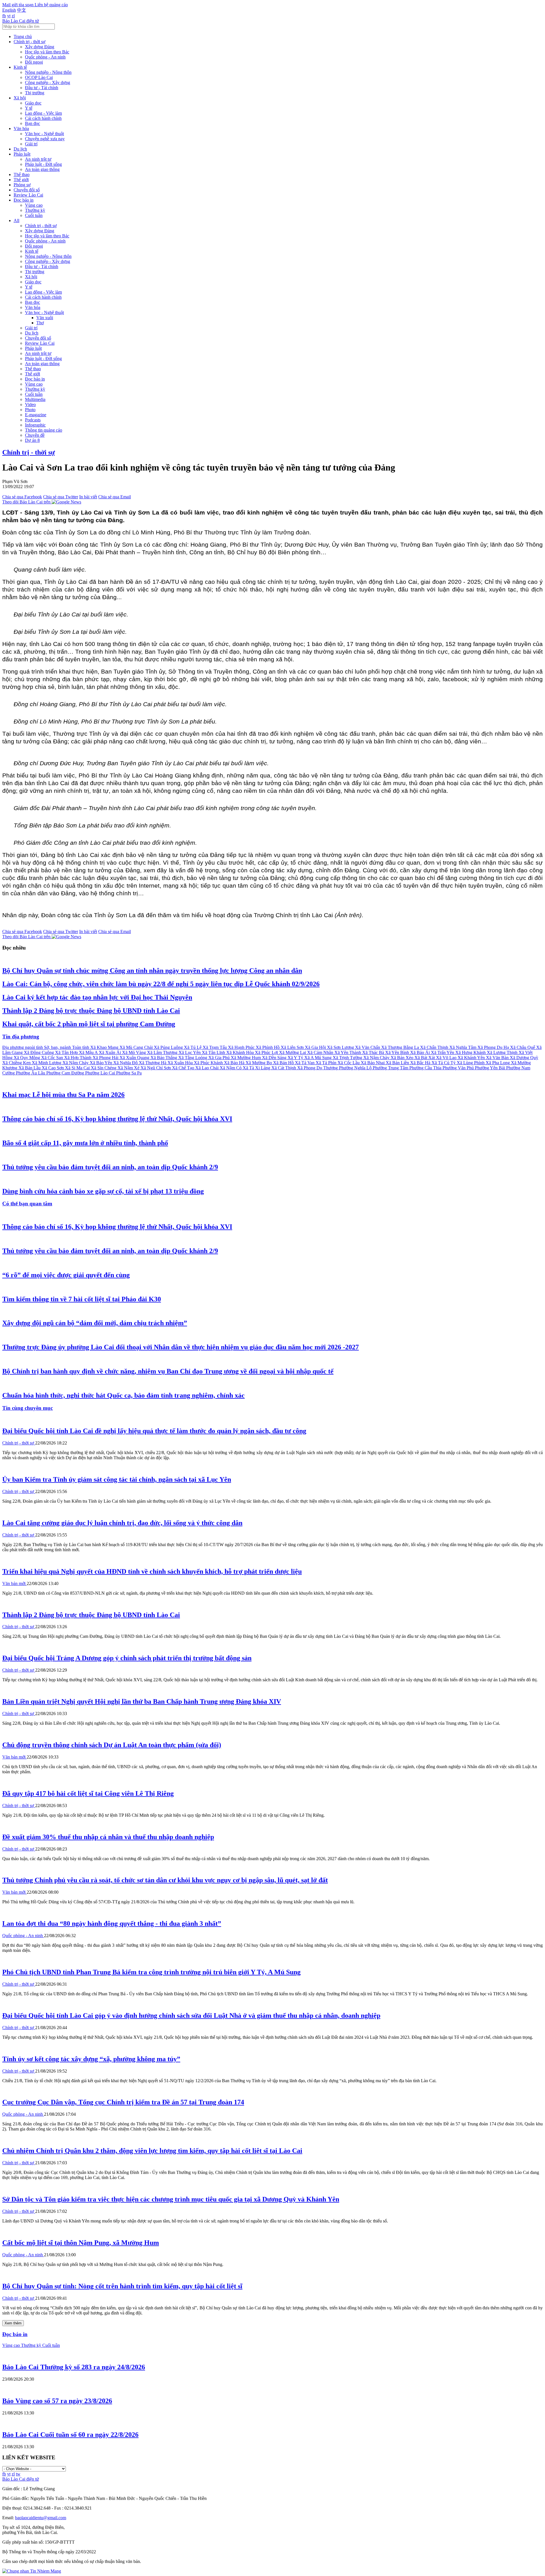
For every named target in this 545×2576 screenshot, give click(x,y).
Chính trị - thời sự (30, 42)
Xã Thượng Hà (153, 1063)
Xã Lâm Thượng (163, 1052)
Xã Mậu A (89, 1052)
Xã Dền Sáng (275, 1058)
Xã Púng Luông (169, 1047)
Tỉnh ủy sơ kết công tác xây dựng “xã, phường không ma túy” (91, 2059)
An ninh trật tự (38, 159)
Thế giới (21, 180)
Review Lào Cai (28, 195)
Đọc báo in (24, 200)
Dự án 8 (32, 440)
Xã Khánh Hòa (241, 1052)
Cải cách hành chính (43, 118)
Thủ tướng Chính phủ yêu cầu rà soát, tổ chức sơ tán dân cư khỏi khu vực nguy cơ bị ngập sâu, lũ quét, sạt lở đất (165, 1880)
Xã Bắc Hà (421, 1063)
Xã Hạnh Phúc (242, 1047)
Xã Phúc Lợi (267, 1052)
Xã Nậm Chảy (76, 1063)
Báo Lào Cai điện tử (21, 21)
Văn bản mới (14, 1583)
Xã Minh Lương (47, 1063)
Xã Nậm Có (231, 1068)
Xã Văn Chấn (368, 1047)
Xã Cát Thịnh (284, 1068)
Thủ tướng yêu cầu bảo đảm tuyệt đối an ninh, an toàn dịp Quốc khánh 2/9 (110, 1167)
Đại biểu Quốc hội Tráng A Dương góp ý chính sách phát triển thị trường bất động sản (127, 1658)
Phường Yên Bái (491, 1068)
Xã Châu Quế (523, 1047)
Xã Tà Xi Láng (257, 1068)
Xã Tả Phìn (327, 1063)
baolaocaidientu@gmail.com (41, 2518)
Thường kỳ (35, 210)
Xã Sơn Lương (341, 1047)
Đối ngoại (34, 62)
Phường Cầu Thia (426, 1068)
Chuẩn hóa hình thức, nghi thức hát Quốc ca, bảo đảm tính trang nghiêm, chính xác (123, 1395)
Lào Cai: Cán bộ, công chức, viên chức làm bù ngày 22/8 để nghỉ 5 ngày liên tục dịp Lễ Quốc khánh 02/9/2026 (161, 984)
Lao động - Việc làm (43, 113)
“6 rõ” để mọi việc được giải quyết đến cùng (66, 1275)
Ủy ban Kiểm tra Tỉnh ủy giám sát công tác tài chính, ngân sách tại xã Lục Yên (117, 1479)
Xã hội (20, 98)
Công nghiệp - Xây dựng (48, 82)
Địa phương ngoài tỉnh (23, 1047)
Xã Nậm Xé (129, 1068)
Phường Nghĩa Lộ (356, 1068)
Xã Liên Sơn (293, 1047)
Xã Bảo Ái (421, 1052)
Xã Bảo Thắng (164, 1058)
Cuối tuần (34, 215)
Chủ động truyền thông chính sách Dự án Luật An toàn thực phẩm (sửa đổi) (112, 1745)
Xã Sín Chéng (104, 1068)
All (16, 220)
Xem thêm (13, 2323)
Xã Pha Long (498, 1063)
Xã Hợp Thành (78, 1058)
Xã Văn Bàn (498, 1058)
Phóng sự (22, 185)
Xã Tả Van (305, 1063)
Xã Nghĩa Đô (126, 1063)
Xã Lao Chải (207, 1068)
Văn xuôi (45, 318)
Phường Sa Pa (129, 1073)
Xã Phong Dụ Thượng (318, 1068)
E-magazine (36, 415)
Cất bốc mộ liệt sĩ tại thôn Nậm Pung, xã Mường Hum (81, 2243)
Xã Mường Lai (293, 1052)
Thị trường (35, 93)
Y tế (29, 108)
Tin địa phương (21, 1037)
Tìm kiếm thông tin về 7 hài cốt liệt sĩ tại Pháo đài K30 (82, 1299)
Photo (30, 410)
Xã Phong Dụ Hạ (494, 1047)
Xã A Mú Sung (318, 1058)
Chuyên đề (35, 435)
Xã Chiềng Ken (17, 1063)
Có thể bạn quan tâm (27, 1204)
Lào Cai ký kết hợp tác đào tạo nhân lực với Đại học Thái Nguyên (97, 997)
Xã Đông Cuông (39, 1052)
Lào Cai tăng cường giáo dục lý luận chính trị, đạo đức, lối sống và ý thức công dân (122, 1523)
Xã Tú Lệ (193, 1047)
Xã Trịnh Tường (348, 1058)
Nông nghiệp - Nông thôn (48, 72)
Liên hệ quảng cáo (51, 5)
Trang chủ (23, 36)
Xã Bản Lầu (30, 1068)
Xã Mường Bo (259, 1063)
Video (30, 404)
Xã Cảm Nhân (321, 1052)
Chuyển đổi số (27, 190)
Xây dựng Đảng (40, 47)
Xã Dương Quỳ (524, 1058)
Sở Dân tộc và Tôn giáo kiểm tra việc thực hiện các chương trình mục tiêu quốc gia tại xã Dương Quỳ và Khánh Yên (171, 2199)
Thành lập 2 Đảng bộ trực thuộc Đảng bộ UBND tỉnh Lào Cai (91, 1011)
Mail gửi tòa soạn (18, 5)
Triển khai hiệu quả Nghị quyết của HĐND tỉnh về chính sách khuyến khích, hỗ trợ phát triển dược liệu (152, 1571)
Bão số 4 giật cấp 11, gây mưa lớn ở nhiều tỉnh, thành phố (85, 1143)
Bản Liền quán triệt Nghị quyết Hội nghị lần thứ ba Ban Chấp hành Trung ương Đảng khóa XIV (142, 1701)
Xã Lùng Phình (471, 1063)
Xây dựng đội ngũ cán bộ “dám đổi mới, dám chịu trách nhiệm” (95, 1323)
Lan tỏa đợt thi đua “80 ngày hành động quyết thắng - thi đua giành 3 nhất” (112, 1923)
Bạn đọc (33, 123)
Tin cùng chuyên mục (28, 1408)
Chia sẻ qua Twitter (61, 497)
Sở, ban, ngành (58, 1047)
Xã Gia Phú (220, 1058)
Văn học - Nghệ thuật (44, 134)
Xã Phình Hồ (268, 1047)
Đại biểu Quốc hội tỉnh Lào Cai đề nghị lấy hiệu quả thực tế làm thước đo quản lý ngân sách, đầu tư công (154, 1431)
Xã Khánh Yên (472, 1058)
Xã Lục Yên (190, 1052)
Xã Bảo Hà (235, 1063)
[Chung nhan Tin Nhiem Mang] (32, 2571)
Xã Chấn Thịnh (435, 1047)
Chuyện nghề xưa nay (45, 139)
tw (18, 2474)
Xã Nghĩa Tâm (463, 1047)
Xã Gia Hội (316, 1047)
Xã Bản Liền (398, 1063)
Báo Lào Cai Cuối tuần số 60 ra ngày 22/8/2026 (70, 2435)
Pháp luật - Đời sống (43, 164)
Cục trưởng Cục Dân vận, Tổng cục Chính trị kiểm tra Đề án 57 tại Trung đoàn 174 (123, 2102)
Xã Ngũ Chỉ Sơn (156, 1068)
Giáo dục (33, 103)
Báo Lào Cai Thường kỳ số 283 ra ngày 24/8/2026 (74, 2367)
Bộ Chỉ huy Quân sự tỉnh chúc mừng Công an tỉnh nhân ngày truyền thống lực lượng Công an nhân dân (152, 971)
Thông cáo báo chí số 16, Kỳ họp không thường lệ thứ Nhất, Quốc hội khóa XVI (117, 1119)
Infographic (35, 425)
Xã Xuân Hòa (181, 1063)
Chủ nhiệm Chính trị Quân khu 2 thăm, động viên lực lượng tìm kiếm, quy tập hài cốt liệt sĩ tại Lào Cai (152, 2151)
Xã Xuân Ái (110, 1052)
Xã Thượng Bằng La (401, 1047)
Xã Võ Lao (447, 1058)
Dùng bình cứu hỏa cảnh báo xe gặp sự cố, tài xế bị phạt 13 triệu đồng (103, 1191)
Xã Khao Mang (105, 1047)
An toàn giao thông (42, 169)
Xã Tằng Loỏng (193, 1058)
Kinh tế (20, 67)
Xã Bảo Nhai (373, 1063)
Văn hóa (21, 128)
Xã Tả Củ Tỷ (444, 1063)
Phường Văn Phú (459, 1068)
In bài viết (88, 497)
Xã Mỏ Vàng (135, 1052)
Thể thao (22, 174)
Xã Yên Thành (348, 1052)
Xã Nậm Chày (377, 1058)
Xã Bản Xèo (403, 1058)
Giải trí (31, 144)
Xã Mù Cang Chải (137, 1047)
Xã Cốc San (53, 1058)
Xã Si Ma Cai (78, 1068)
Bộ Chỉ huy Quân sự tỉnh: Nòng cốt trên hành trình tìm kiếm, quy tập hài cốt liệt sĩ (122, 2286)
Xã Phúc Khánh (209, 1063)
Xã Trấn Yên (443, 1052)
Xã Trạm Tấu (215, 1047)
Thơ (40, 323)
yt (9, 16)
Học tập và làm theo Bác (47, 52)
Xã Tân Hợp (67, 1052)
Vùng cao (34, 205)
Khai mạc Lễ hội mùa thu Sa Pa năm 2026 (63, 1095)
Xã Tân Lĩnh (214, 1052)
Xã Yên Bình (398, 1052)
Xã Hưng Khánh (471, 1052)
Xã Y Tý (296, 1058)
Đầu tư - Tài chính (42, 88)
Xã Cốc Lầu (349, 1063)
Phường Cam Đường (66, 1073)
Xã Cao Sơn (53, 1068)
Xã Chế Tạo (184, 1068)
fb (4, 16)
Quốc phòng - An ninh (45, 57)
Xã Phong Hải (106, 1058)
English (9, 10)
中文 (22, 10)
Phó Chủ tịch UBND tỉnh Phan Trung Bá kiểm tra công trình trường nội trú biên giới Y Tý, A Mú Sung (151, 1972)
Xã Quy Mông (27, 1058)
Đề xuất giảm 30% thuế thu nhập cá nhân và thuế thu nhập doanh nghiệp (108, 1837)
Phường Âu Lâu (31, 1073)
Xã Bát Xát (425, 1058)
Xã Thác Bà (374, 1052)
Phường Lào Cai (101, 1073)
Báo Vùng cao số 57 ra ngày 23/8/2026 (57, 2401)
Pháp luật (22, 154)
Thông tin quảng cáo (44, 430)
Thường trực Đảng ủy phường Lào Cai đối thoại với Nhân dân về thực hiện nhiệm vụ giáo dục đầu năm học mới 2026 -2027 (181, 1347)
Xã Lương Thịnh (503, 1052)
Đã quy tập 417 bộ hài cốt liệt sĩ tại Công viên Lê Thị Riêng (88, 1793)
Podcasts (33, 420)
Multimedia (35, 399)
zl (13, 16)
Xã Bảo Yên (101, 1063)
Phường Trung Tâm (391, 1068)
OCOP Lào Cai (39, 77)
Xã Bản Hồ (284, 1063)
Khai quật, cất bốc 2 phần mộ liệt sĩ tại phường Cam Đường (89, 1024)
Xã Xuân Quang (135, 1058)
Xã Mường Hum (246, 1058)
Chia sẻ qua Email (115, 497)
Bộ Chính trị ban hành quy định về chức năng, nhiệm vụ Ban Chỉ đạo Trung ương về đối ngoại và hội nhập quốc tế (168, 1371)
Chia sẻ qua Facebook (22, 497)
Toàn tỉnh (81, 1047)
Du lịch (20, 149)
